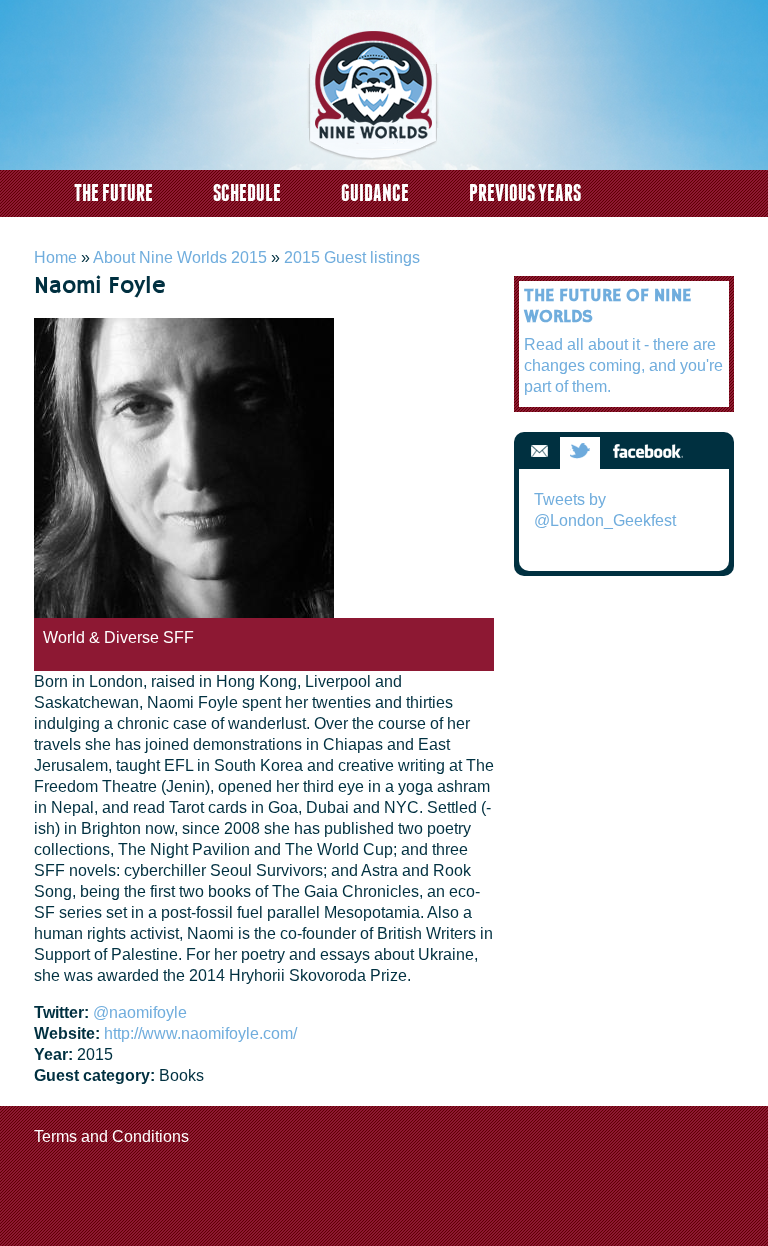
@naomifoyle (140, 1012)
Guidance (375, 192)
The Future (113, 192)
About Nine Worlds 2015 (180, 257)
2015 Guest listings (352, 257)
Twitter (580, 452)
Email (539, 452)
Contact (105, 234)
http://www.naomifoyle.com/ (200, 1033)
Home (55, 257)
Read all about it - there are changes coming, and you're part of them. (623, 365)
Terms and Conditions (111, 1136)
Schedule (247, 192)
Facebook (647, 452)
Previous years (525, 192)
